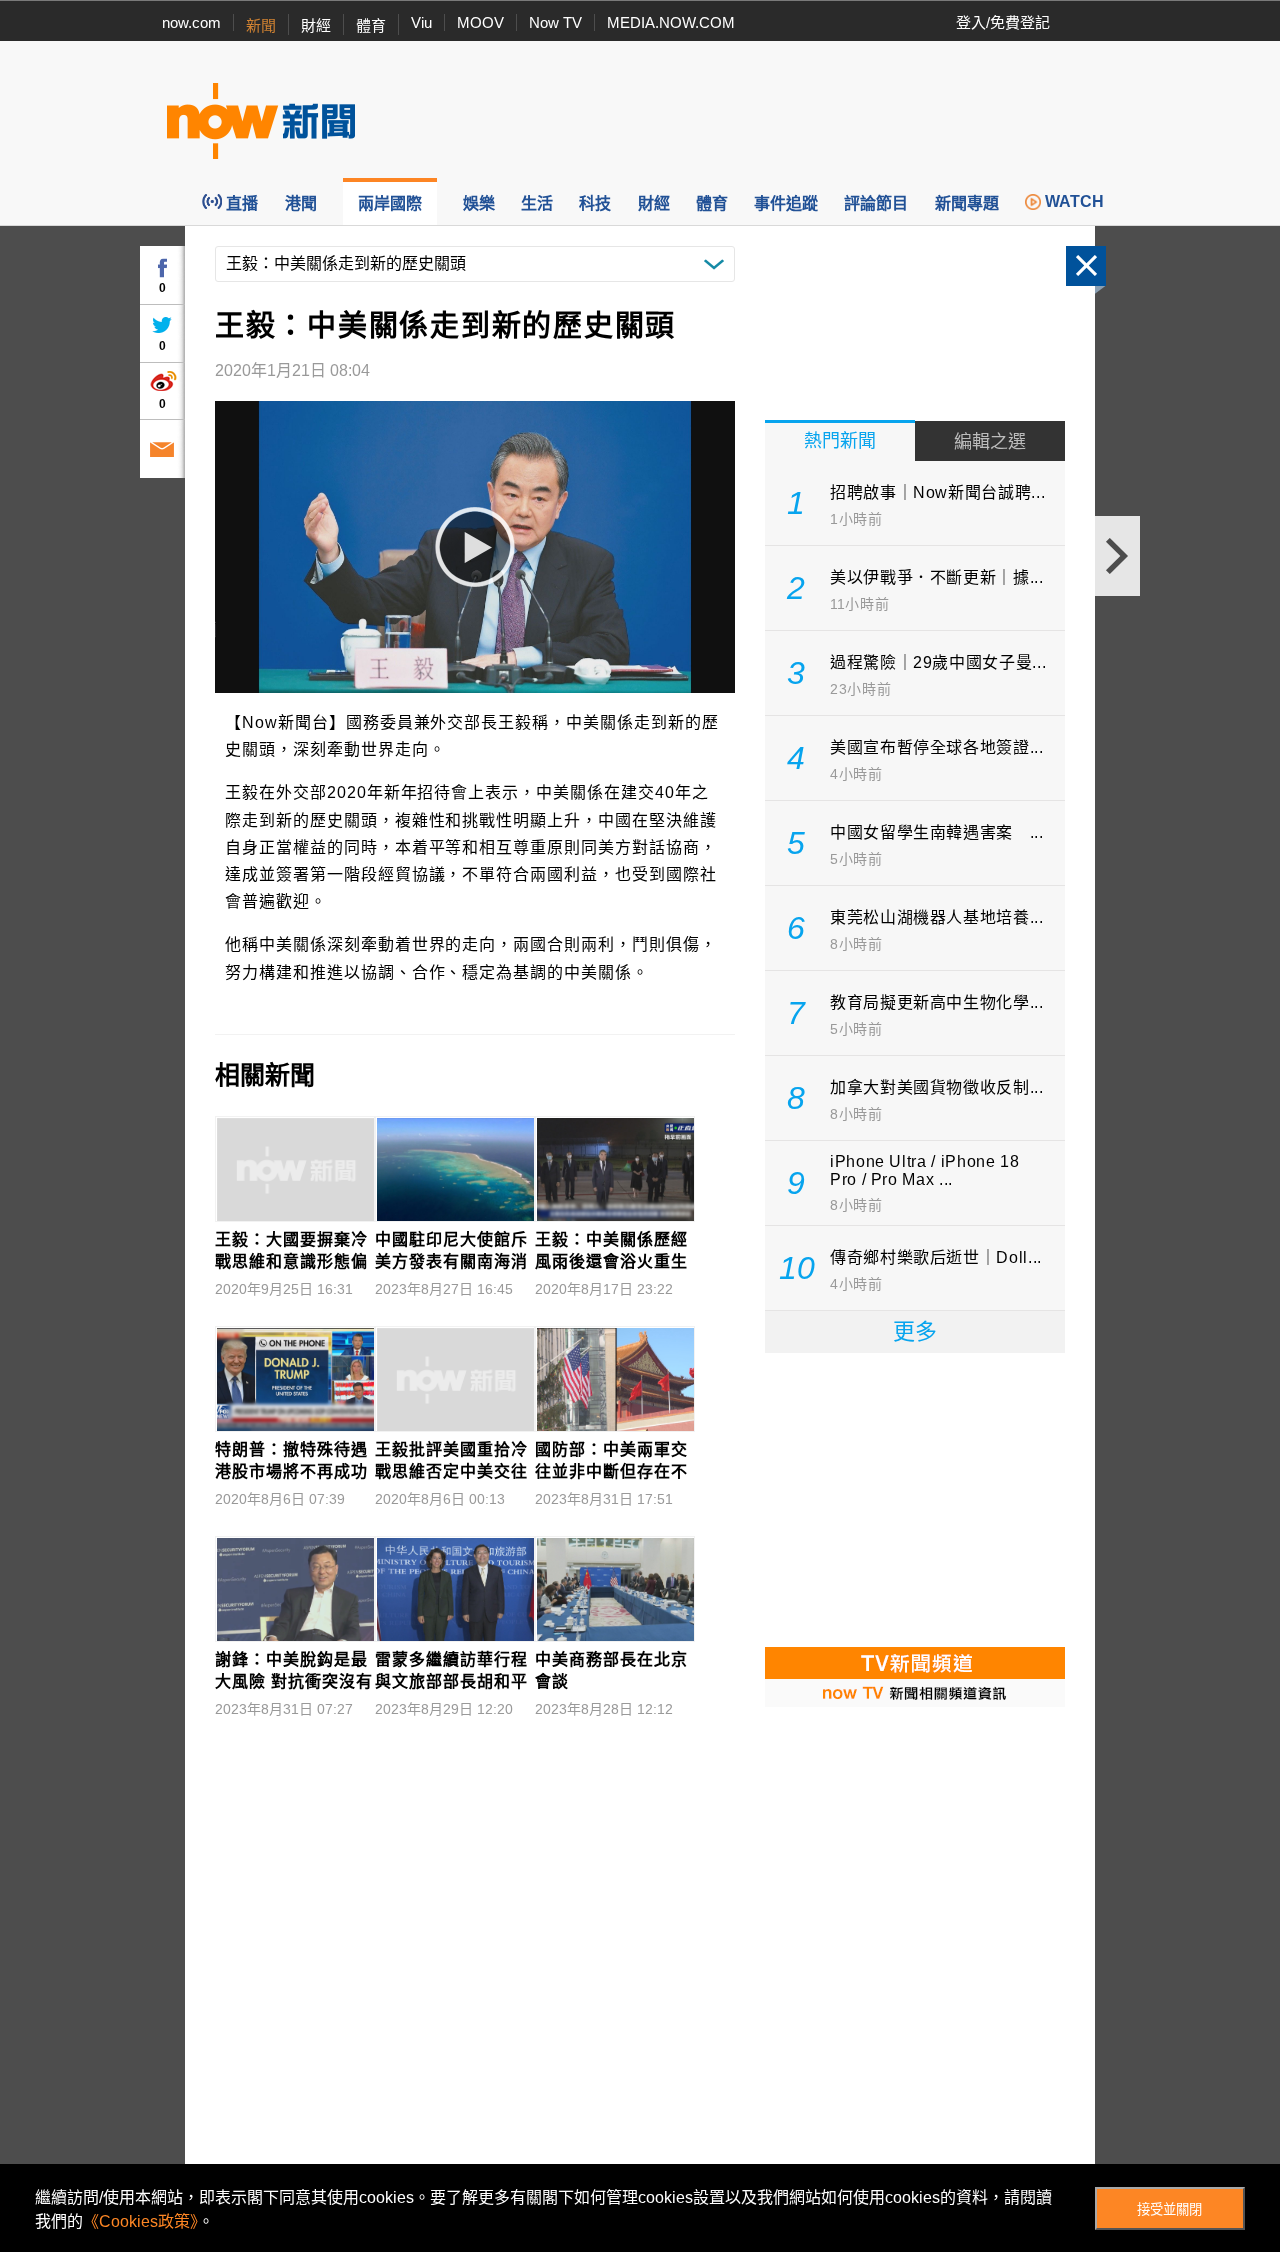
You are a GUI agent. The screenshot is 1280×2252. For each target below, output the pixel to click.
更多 (915, 1331)
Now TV (555, 22)
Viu (421, 22)
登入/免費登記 (1003, 22)
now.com (191, 22)
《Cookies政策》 (140, 2221)
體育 (371, 25)
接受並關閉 (1169, 2209)
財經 (316, 25)
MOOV (480, 22)
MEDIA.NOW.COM (671, 22)
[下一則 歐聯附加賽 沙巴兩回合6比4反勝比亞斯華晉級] (1117, 556)
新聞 (261, 25)
